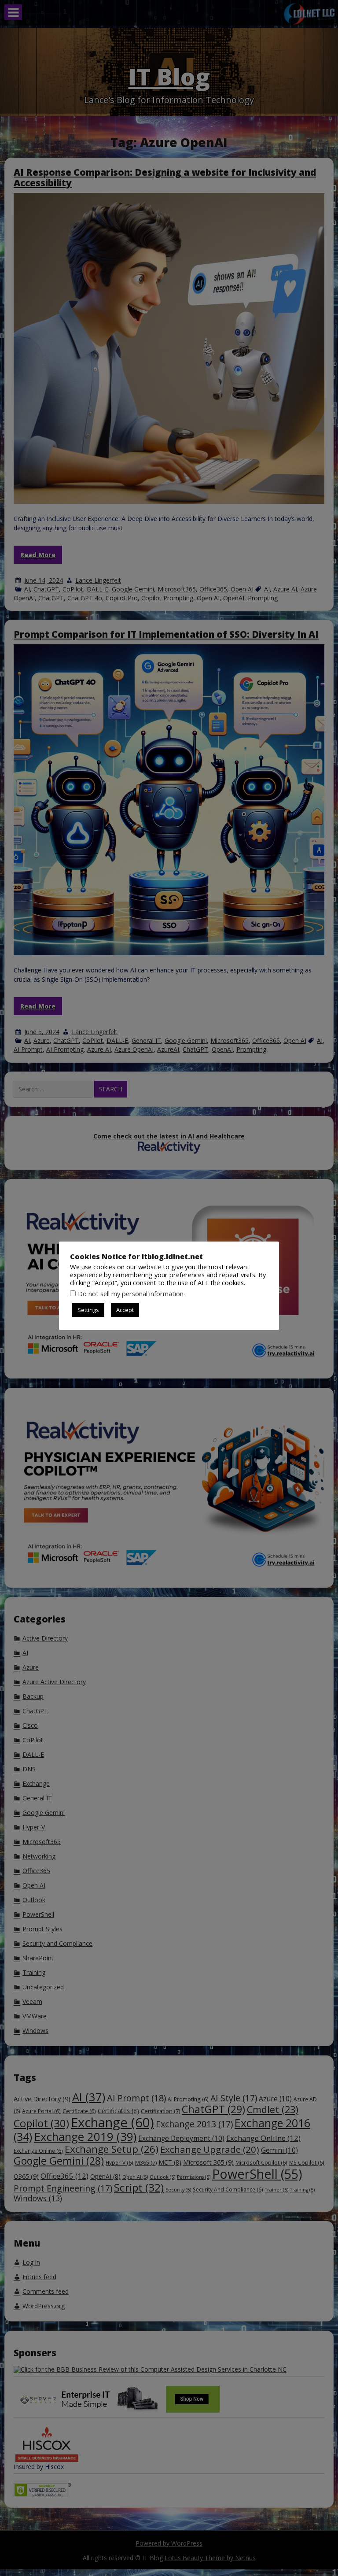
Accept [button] (125, 1310)
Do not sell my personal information (131, 1294)
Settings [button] (88, 1310)
